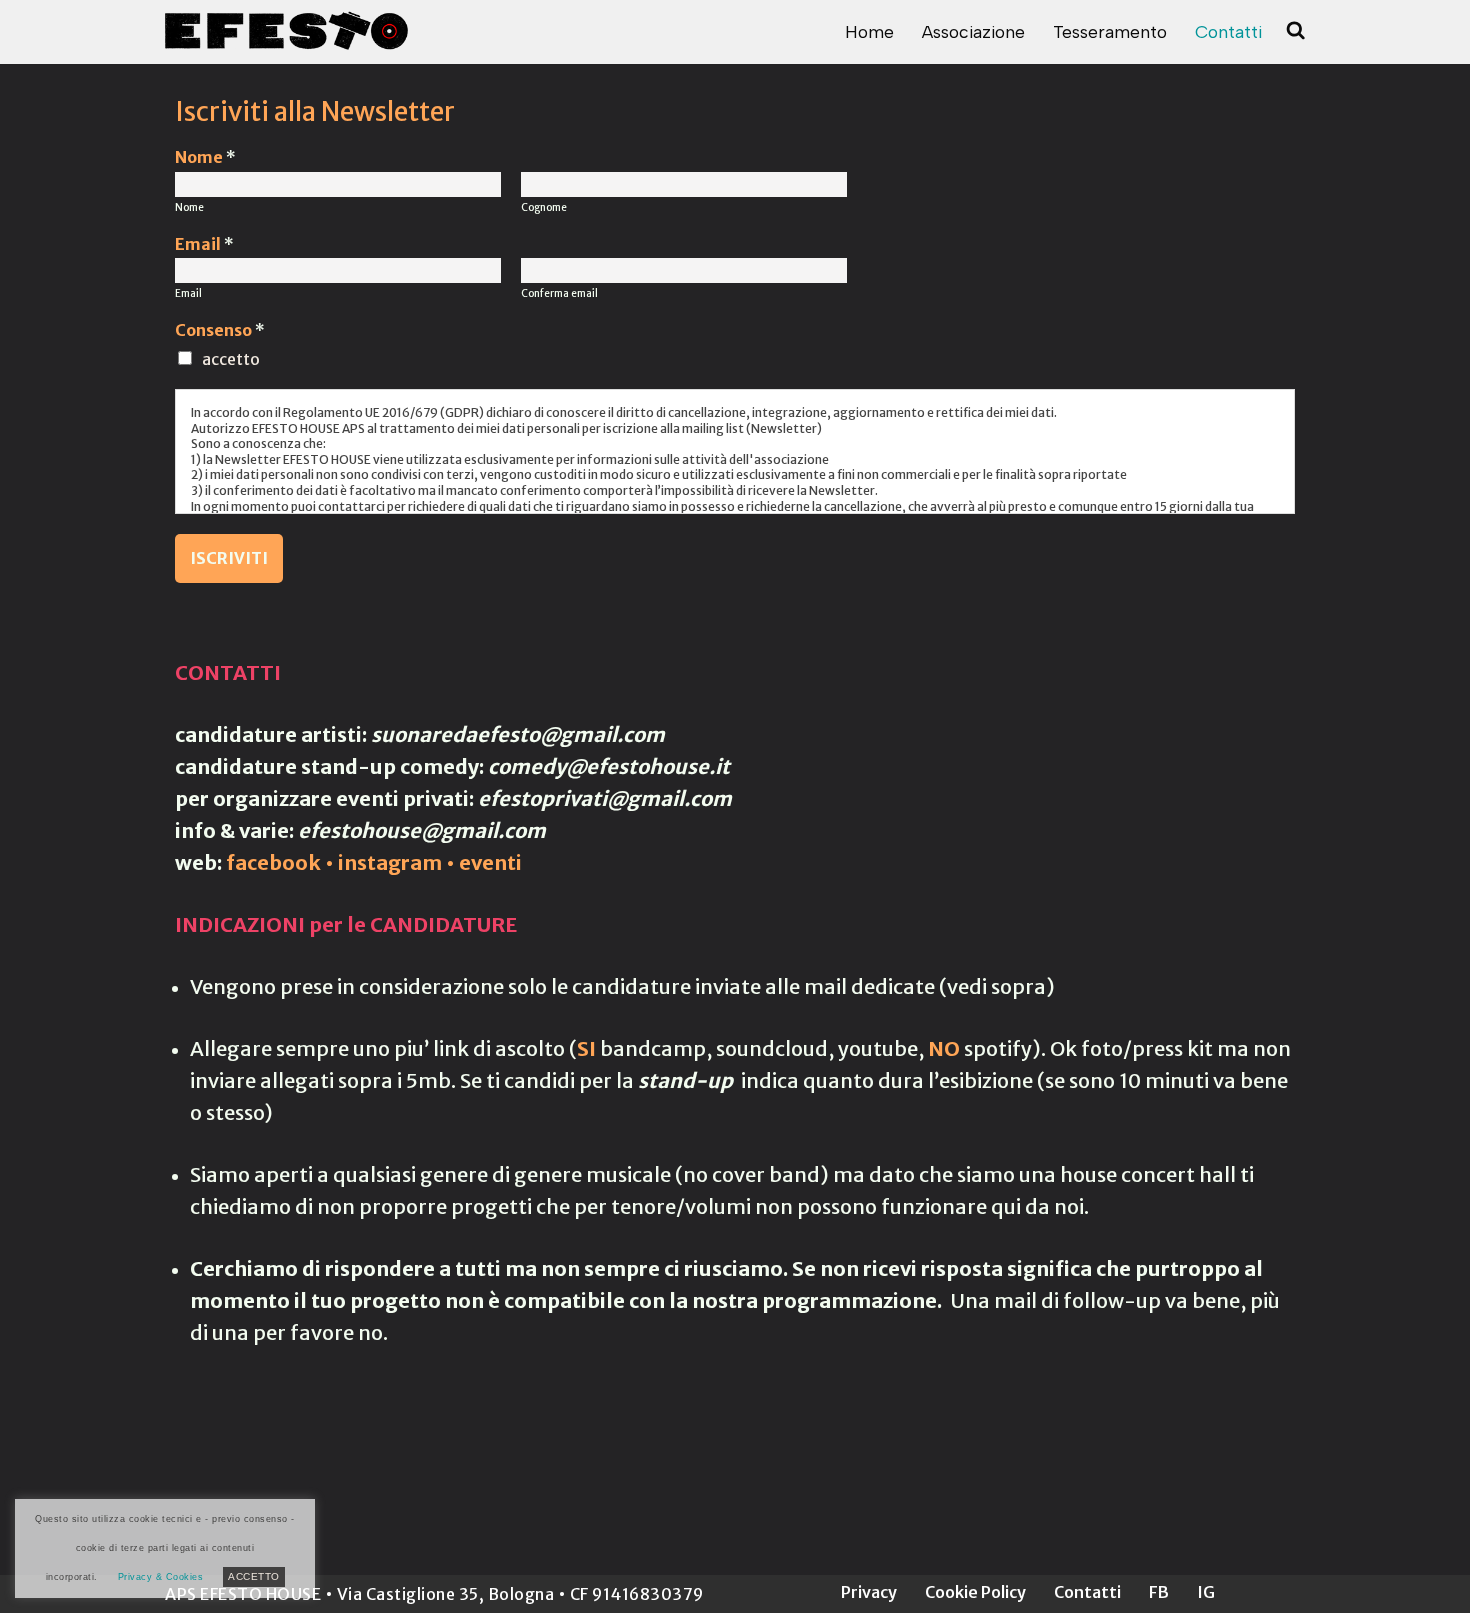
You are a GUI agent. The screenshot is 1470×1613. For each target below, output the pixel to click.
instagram (390, 862)
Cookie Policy (975, 1592)
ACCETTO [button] (254, 1576)
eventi (490, 862)
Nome (205, 157)
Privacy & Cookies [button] (161, 1577)
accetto (231, 359)
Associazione (973, 31)
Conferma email (559, 293)
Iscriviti (229, 558)
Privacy (869, 1592)
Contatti (1228, 31)
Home (869, 31)
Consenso (220, 330)
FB (1159, 1592)
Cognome (544, 207)
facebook (273, 862)
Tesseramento (1110, 31)
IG (1206, 1592)
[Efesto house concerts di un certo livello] (286, 30)
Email (204, 244)
